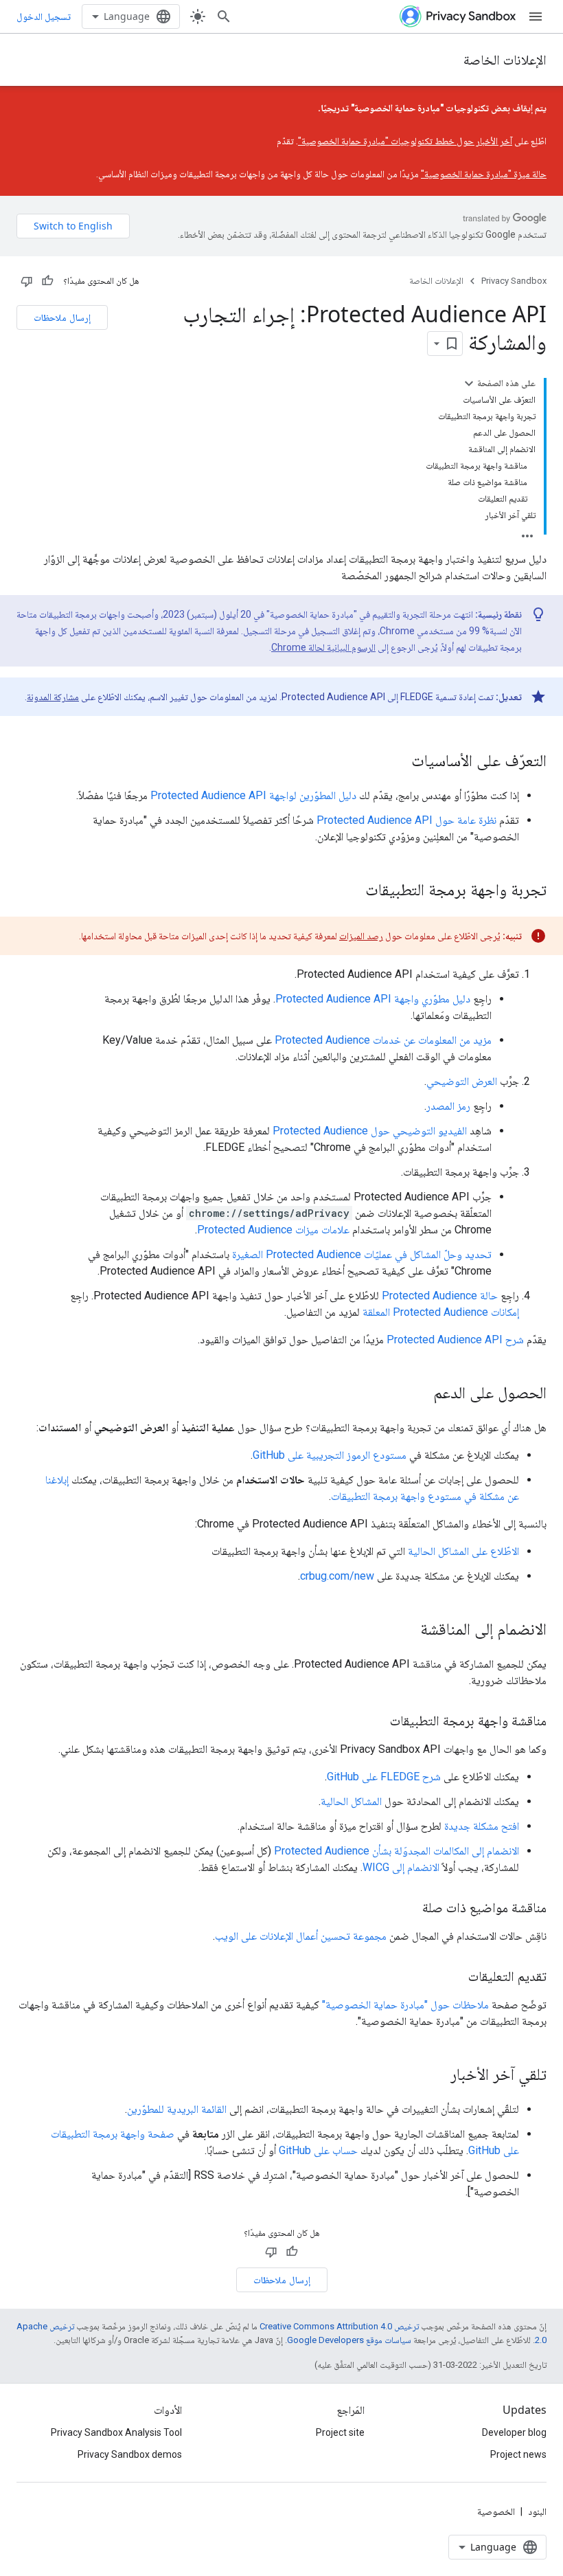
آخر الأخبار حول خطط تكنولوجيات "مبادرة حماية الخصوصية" (405, 141)
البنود (537, 2511)
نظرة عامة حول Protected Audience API (406, 820)
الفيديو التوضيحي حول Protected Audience (370, 1131)
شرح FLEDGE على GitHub (384, 1777)
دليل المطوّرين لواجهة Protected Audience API (253, 795)
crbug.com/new (337, 1576)
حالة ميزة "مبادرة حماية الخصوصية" (484, 174)
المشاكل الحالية (351, 1801)
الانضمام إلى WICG (401, 1867)
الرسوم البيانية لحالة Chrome (323, 647)
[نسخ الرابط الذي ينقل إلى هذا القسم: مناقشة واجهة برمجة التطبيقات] (376, 1722)
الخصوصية (496, 2511)
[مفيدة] (47, 281)
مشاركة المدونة (53, 697)
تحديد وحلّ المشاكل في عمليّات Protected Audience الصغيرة (362, 1254)
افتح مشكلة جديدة (482, 1826)
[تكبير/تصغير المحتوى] (469, 383)
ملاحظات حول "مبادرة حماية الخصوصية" (405, 2005)
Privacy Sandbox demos (130, 2454)
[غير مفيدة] (27, 281)
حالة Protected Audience (440, 1296)
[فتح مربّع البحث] (224, 16)
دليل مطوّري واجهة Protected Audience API (373, 999)
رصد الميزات (361, 936)
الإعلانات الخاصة (505, 59)
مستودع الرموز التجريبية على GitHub (330, 1455)
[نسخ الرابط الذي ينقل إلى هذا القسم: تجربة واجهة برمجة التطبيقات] (352, 891)
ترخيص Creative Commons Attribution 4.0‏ (339, 2326)
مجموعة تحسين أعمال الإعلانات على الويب (301, 1936)
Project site (340, 2432)
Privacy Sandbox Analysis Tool (116, 2432)
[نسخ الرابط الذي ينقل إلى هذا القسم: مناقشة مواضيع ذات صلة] (409, 1909)
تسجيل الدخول (44, 16)
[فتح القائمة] (536, 16)
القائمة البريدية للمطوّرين (177, 2109)
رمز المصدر (448, 1106)
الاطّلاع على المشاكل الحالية (463, 1551)
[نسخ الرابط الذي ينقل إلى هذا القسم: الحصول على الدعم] (420, 1394)
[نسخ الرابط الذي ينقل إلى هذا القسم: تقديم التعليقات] (455, 1978)
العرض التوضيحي (462, 1081)
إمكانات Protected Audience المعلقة (441, 1312)
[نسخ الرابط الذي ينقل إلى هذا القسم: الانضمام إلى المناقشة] (406, 1631)
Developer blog (514, 2432)
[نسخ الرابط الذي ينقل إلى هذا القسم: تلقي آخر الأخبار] (437, 2076)
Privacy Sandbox (514, 281)
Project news (518, 2454)
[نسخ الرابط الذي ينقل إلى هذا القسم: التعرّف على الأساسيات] (398, 762)
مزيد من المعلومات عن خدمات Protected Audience (383, 1040)
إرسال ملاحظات (62, 317)
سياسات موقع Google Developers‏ (349, 2340)
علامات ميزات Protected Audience (273, 1230)
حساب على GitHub (318, 2150)
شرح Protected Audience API (455, 1340)
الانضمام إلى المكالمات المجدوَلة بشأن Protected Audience (397, 1851)
